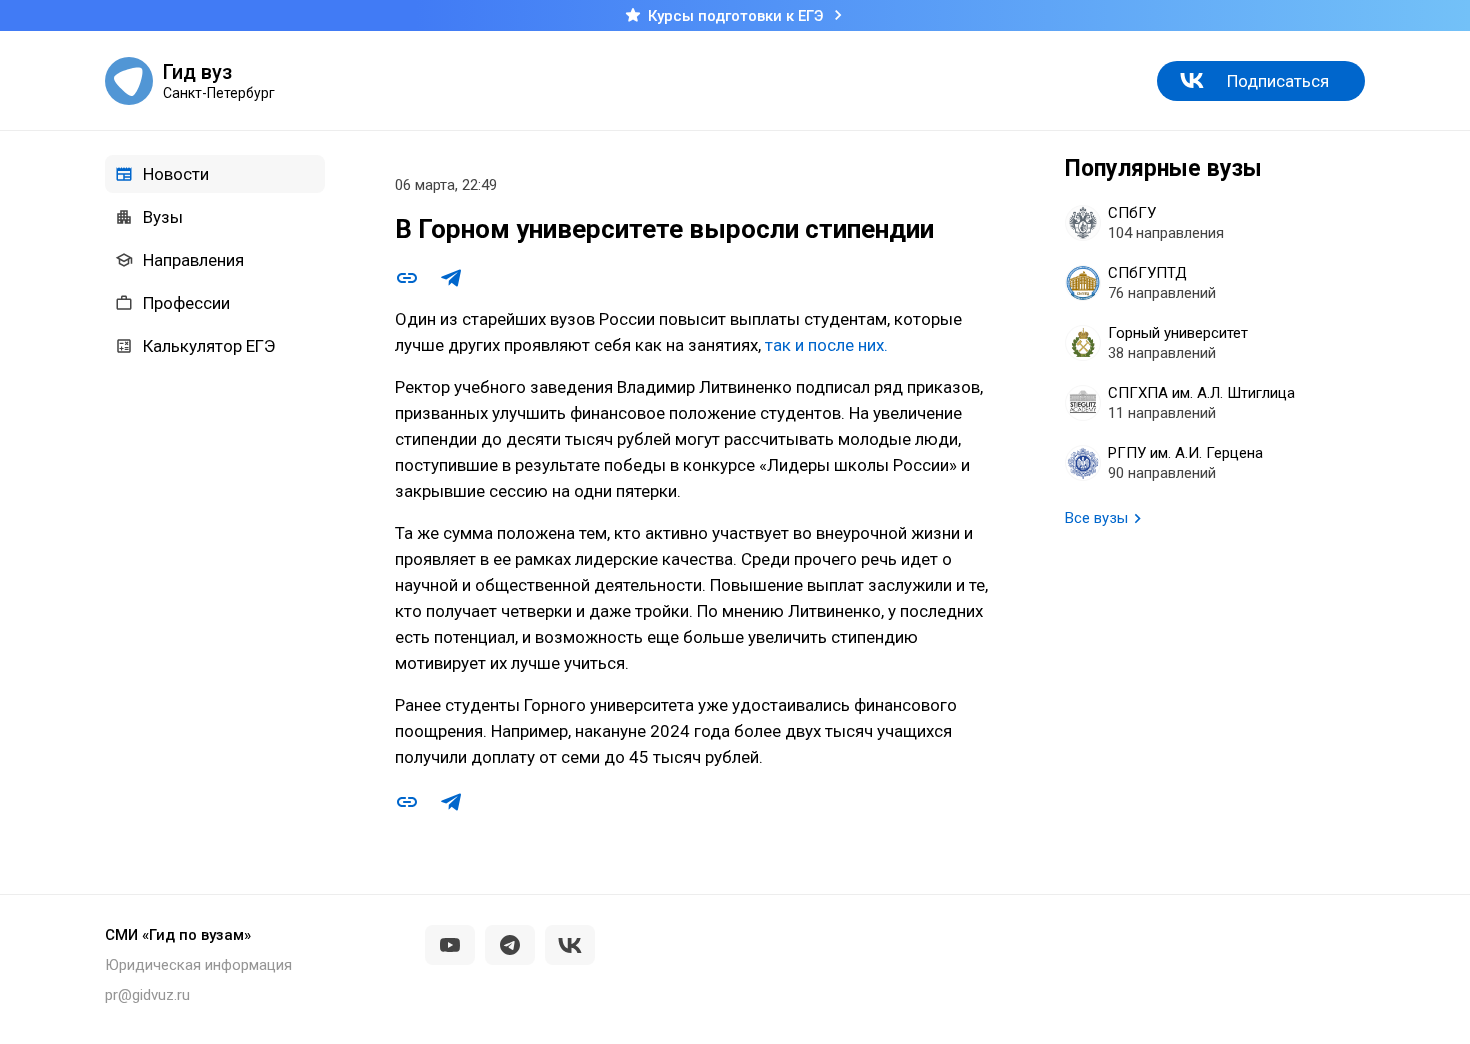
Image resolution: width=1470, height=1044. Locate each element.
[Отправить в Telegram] (451, 278)
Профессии (186, 303)
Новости (176, 174)
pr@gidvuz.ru (147, 995)
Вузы (163, 217)
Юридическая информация (198, 965)
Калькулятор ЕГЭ (209, 346)
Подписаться (1278, 81)
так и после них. (826, 345)
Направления (193, 260)
